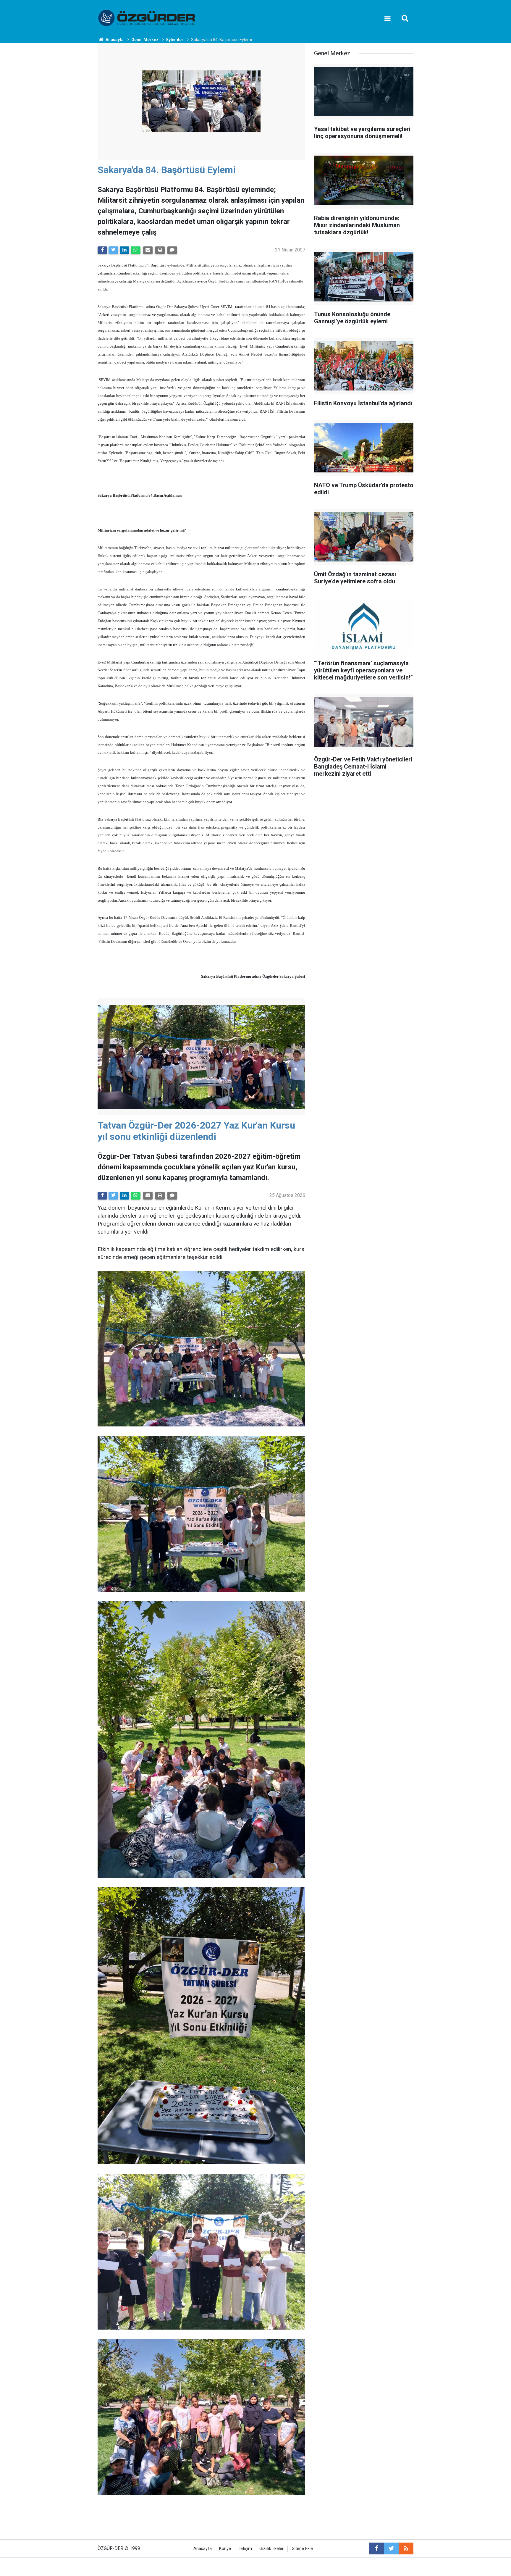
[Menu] (387, 18)
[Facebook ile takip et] (376, 2548)
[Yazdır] (160, 250)
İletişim (245, 2549)
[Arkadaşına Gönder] (148, 250)
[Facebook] (102, 250)
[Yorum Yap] (172, 250)
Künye (225, 2549)
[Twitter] (113, 250)
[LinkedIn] (124, 250)
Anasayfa (203, 2549)
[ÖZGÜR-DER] (147, 18)
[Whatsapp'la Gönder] (135, 250)
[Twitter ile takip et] (391, 2548)
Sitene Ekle (302, 2549)
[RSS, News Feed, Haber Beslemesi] (406, 2548)
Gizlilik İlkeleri (272, 2549)
